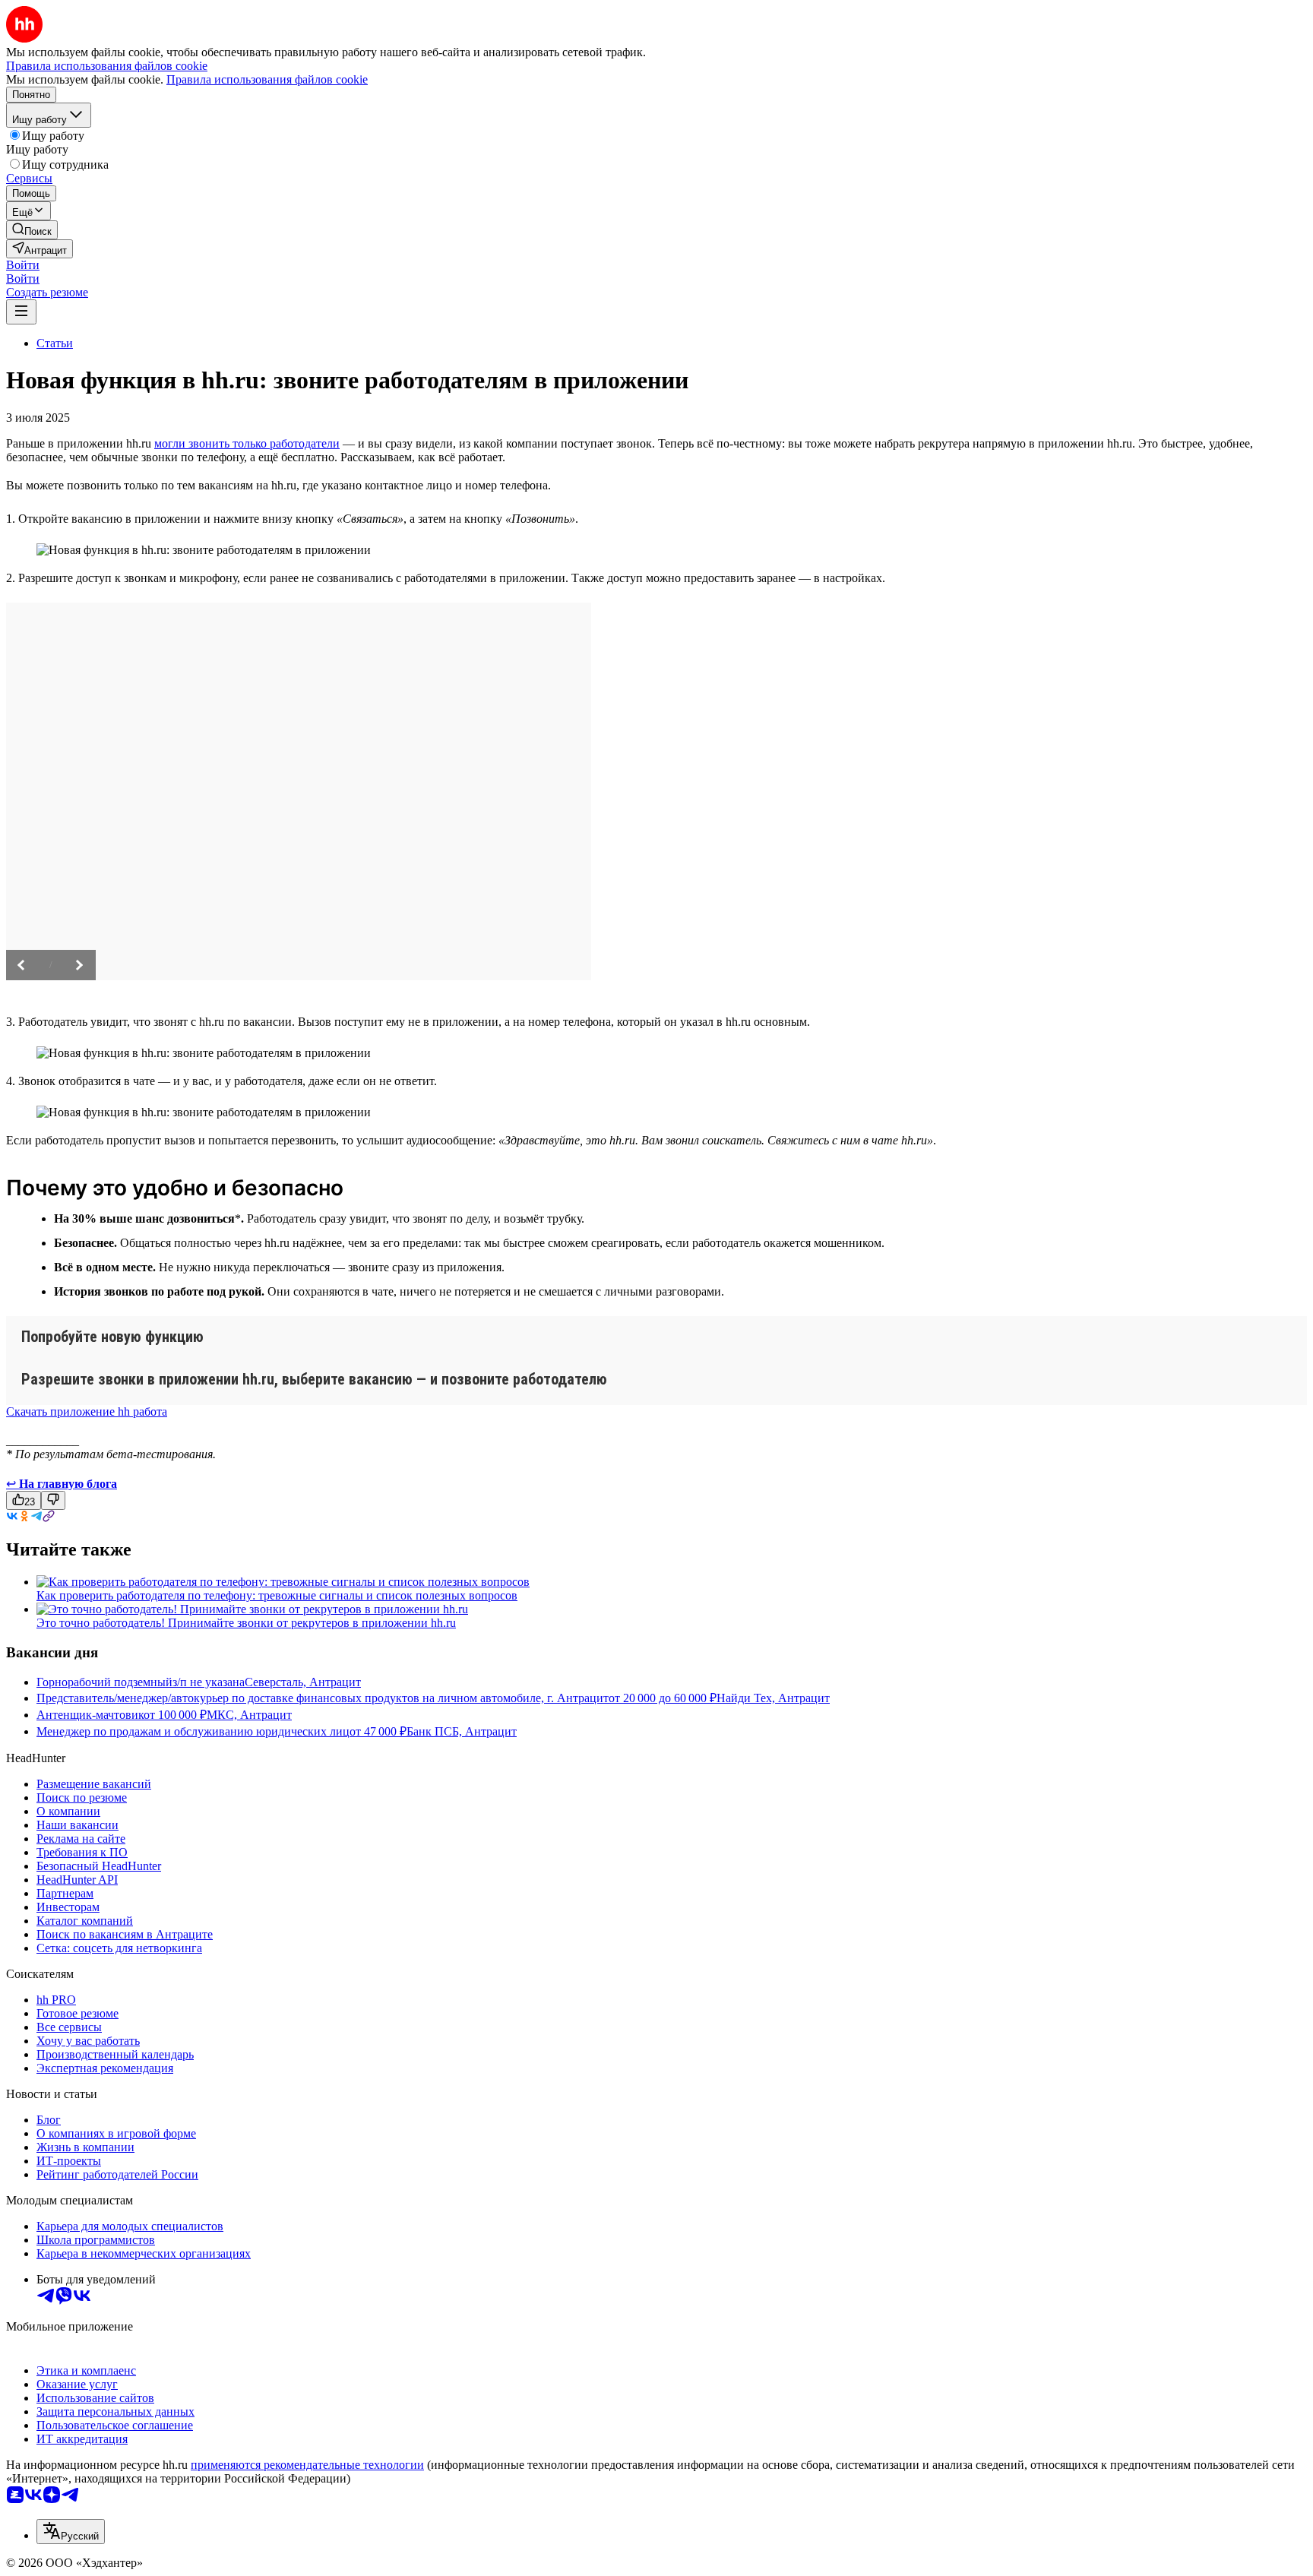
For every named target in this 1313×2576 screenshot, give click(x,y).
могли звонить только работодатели (247, 443)
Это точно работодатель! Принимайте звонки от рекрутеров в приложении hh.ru (246, 1623)
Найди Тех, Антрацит (773, 1698)
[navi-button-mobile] (21, 312)
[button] (23, 265)
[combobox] (71, 2532)
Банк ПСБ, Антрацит (462, 1731)
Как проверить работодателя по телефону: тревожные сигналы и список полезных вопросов (277, 1595)
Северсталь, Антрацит (303, 1682)
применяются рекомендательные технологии (307, 2465)
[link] (32, 230)
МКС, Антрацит (249, 1715)
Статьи (55, 343)
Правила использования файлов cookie (267, 79)
